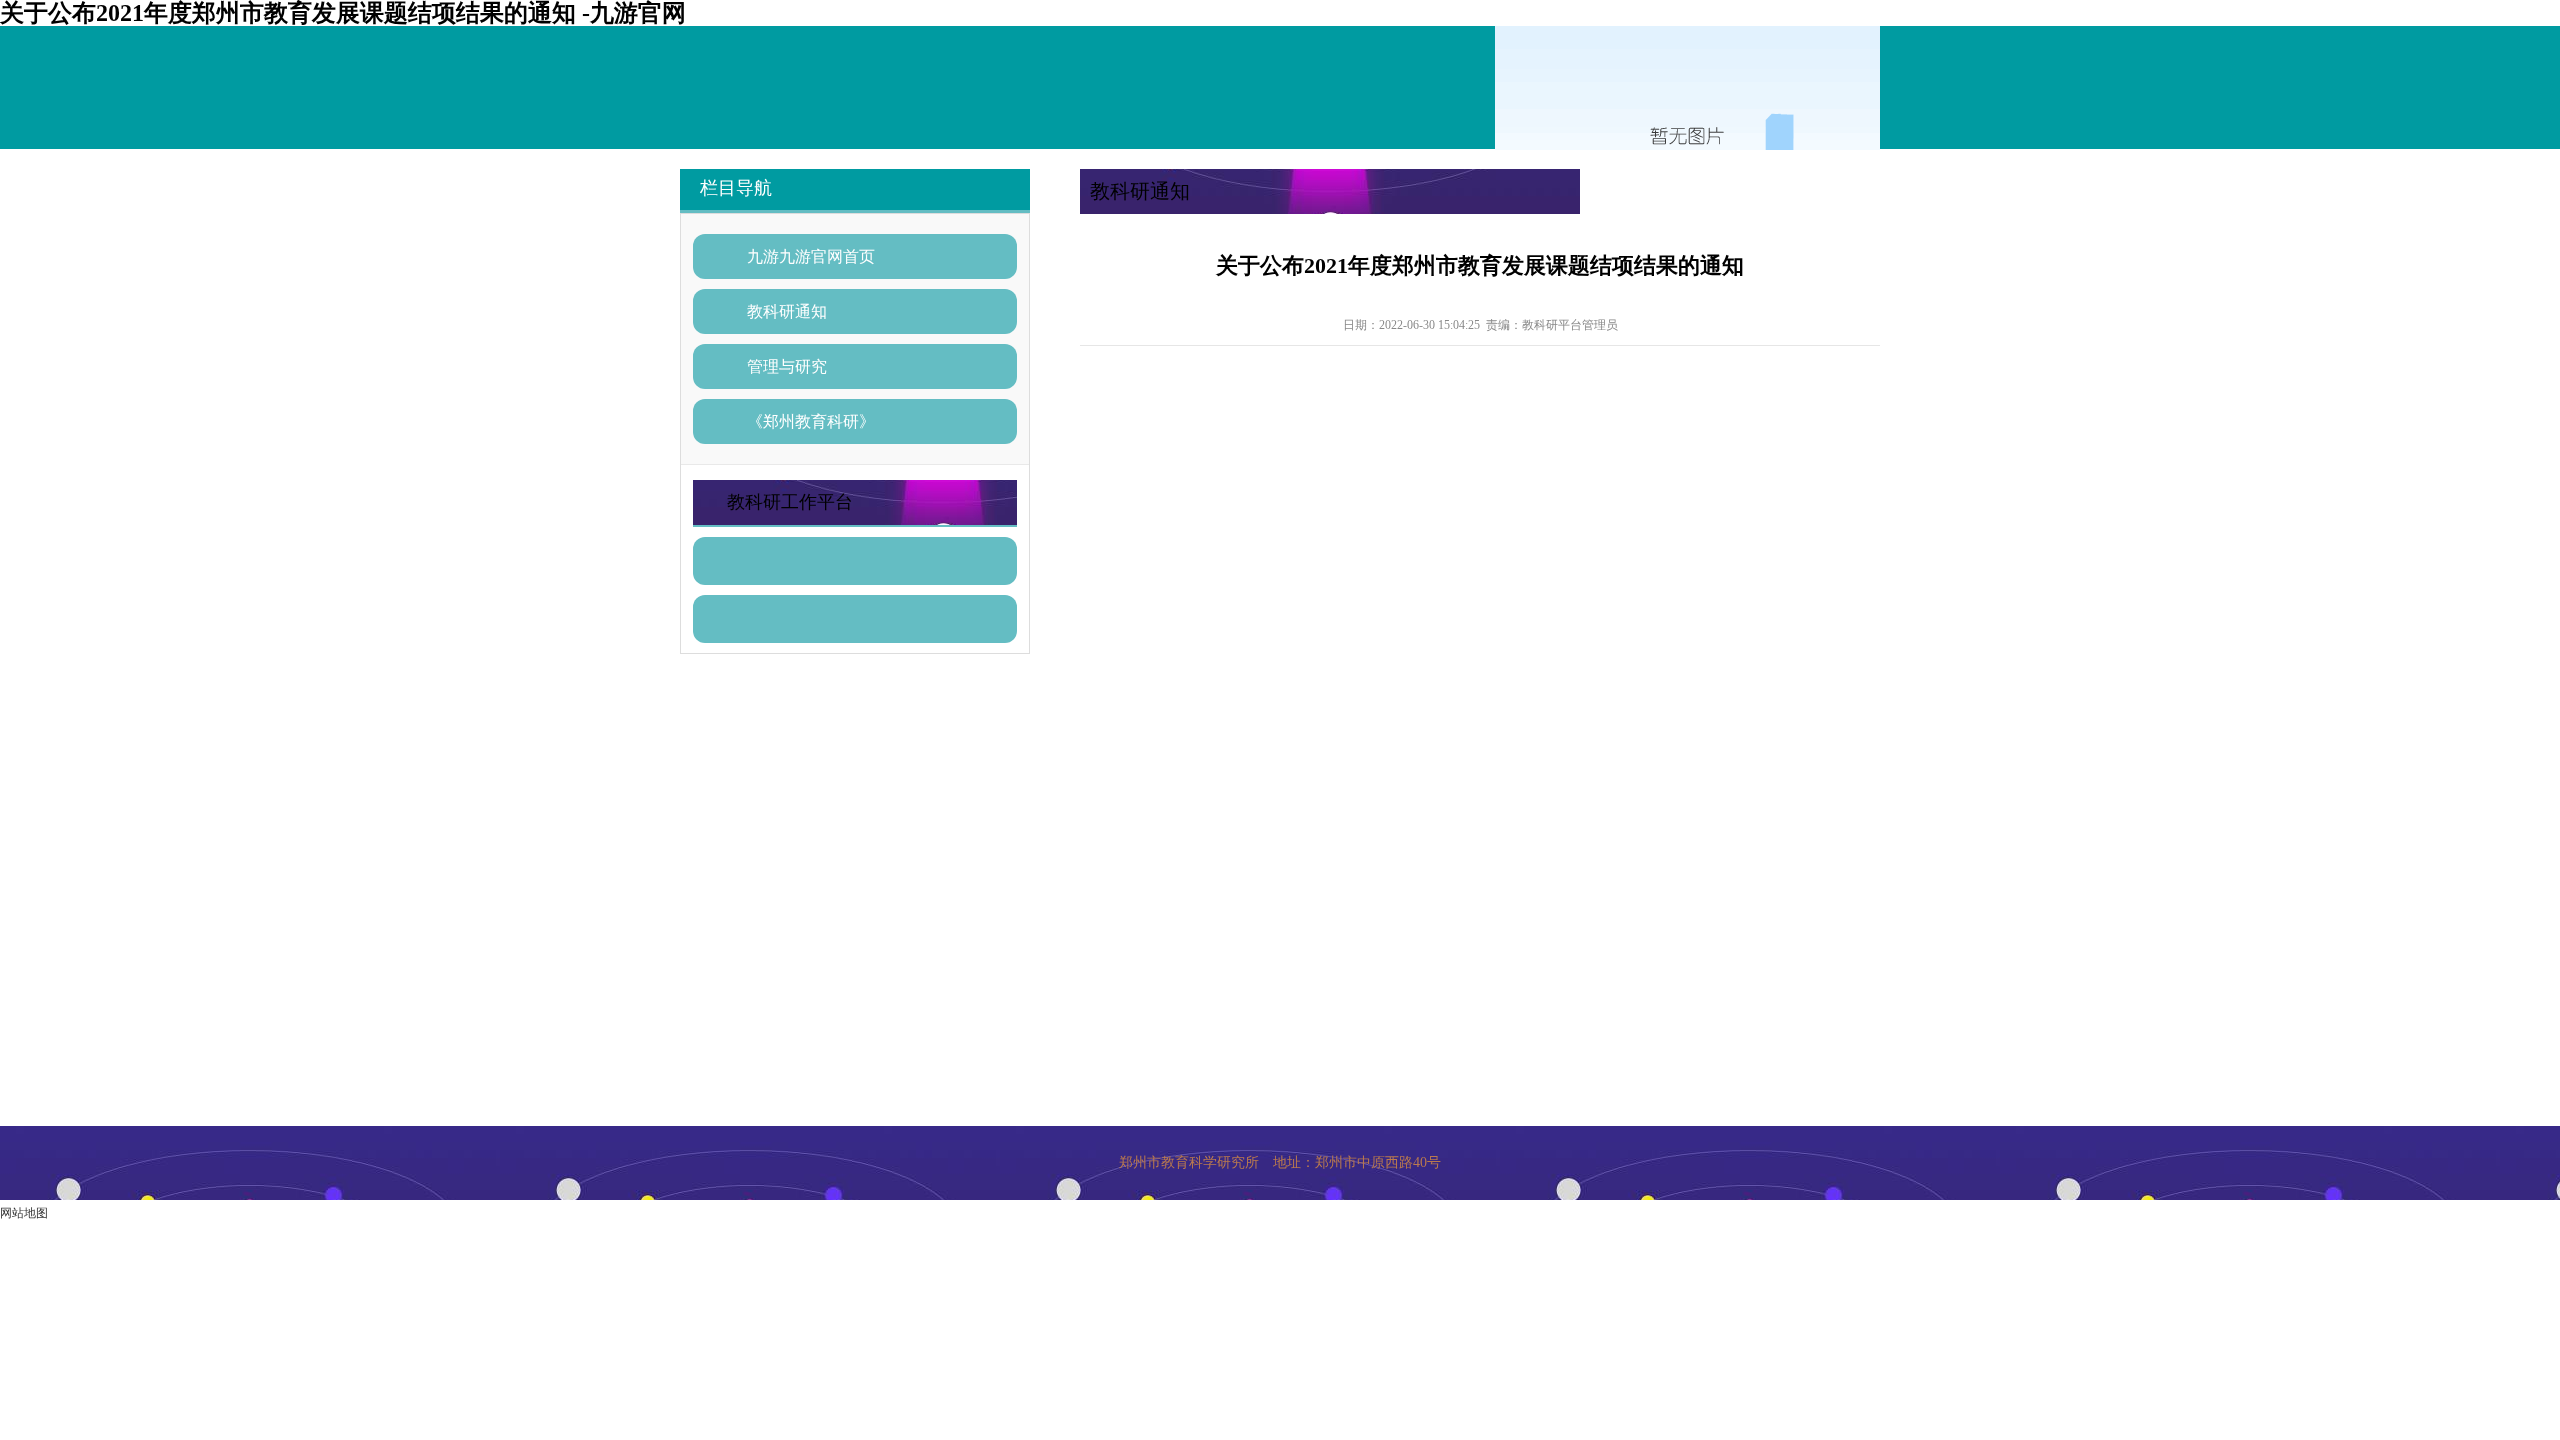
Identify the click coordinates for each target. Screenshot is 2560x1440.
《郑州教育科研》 (811, 421)
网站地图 (24, 1213)
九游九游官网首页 (811, 256)
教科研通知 (787, 311)
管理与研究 (787, 366)
